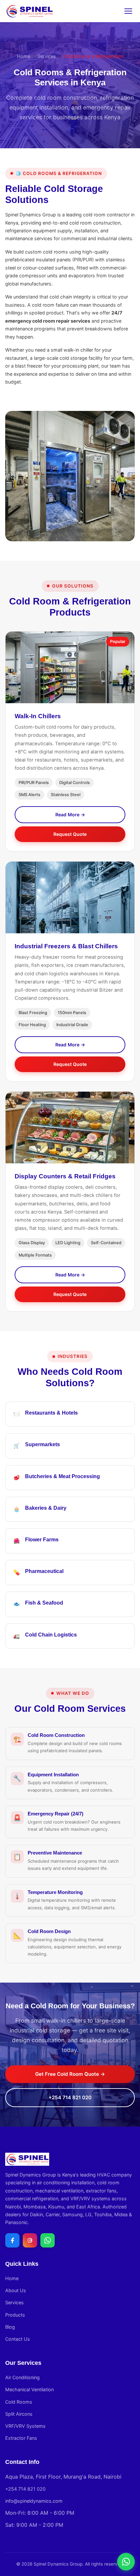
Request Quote (70, 834)
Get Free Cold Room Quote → (70, 2074)
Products (15, 2315)
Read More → (70, 815)
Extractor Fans (21, 2438)
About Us (16, 2290)
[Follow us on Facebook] (12, 2240)
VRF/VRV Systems (25, 2426)
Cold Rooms (19, 2402)
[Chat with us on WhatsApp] (48, 2240)
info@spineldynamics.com (34, 2501)
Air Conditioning (22, 2377)
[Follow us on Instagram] (30, 2240)
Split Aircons (19, 2414)
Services (47, 56)
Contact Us (18, 2339)
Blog (10, 2327)
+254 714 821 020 (70, 2097)
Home (24, 56)
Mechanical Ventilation (29, 2389)
